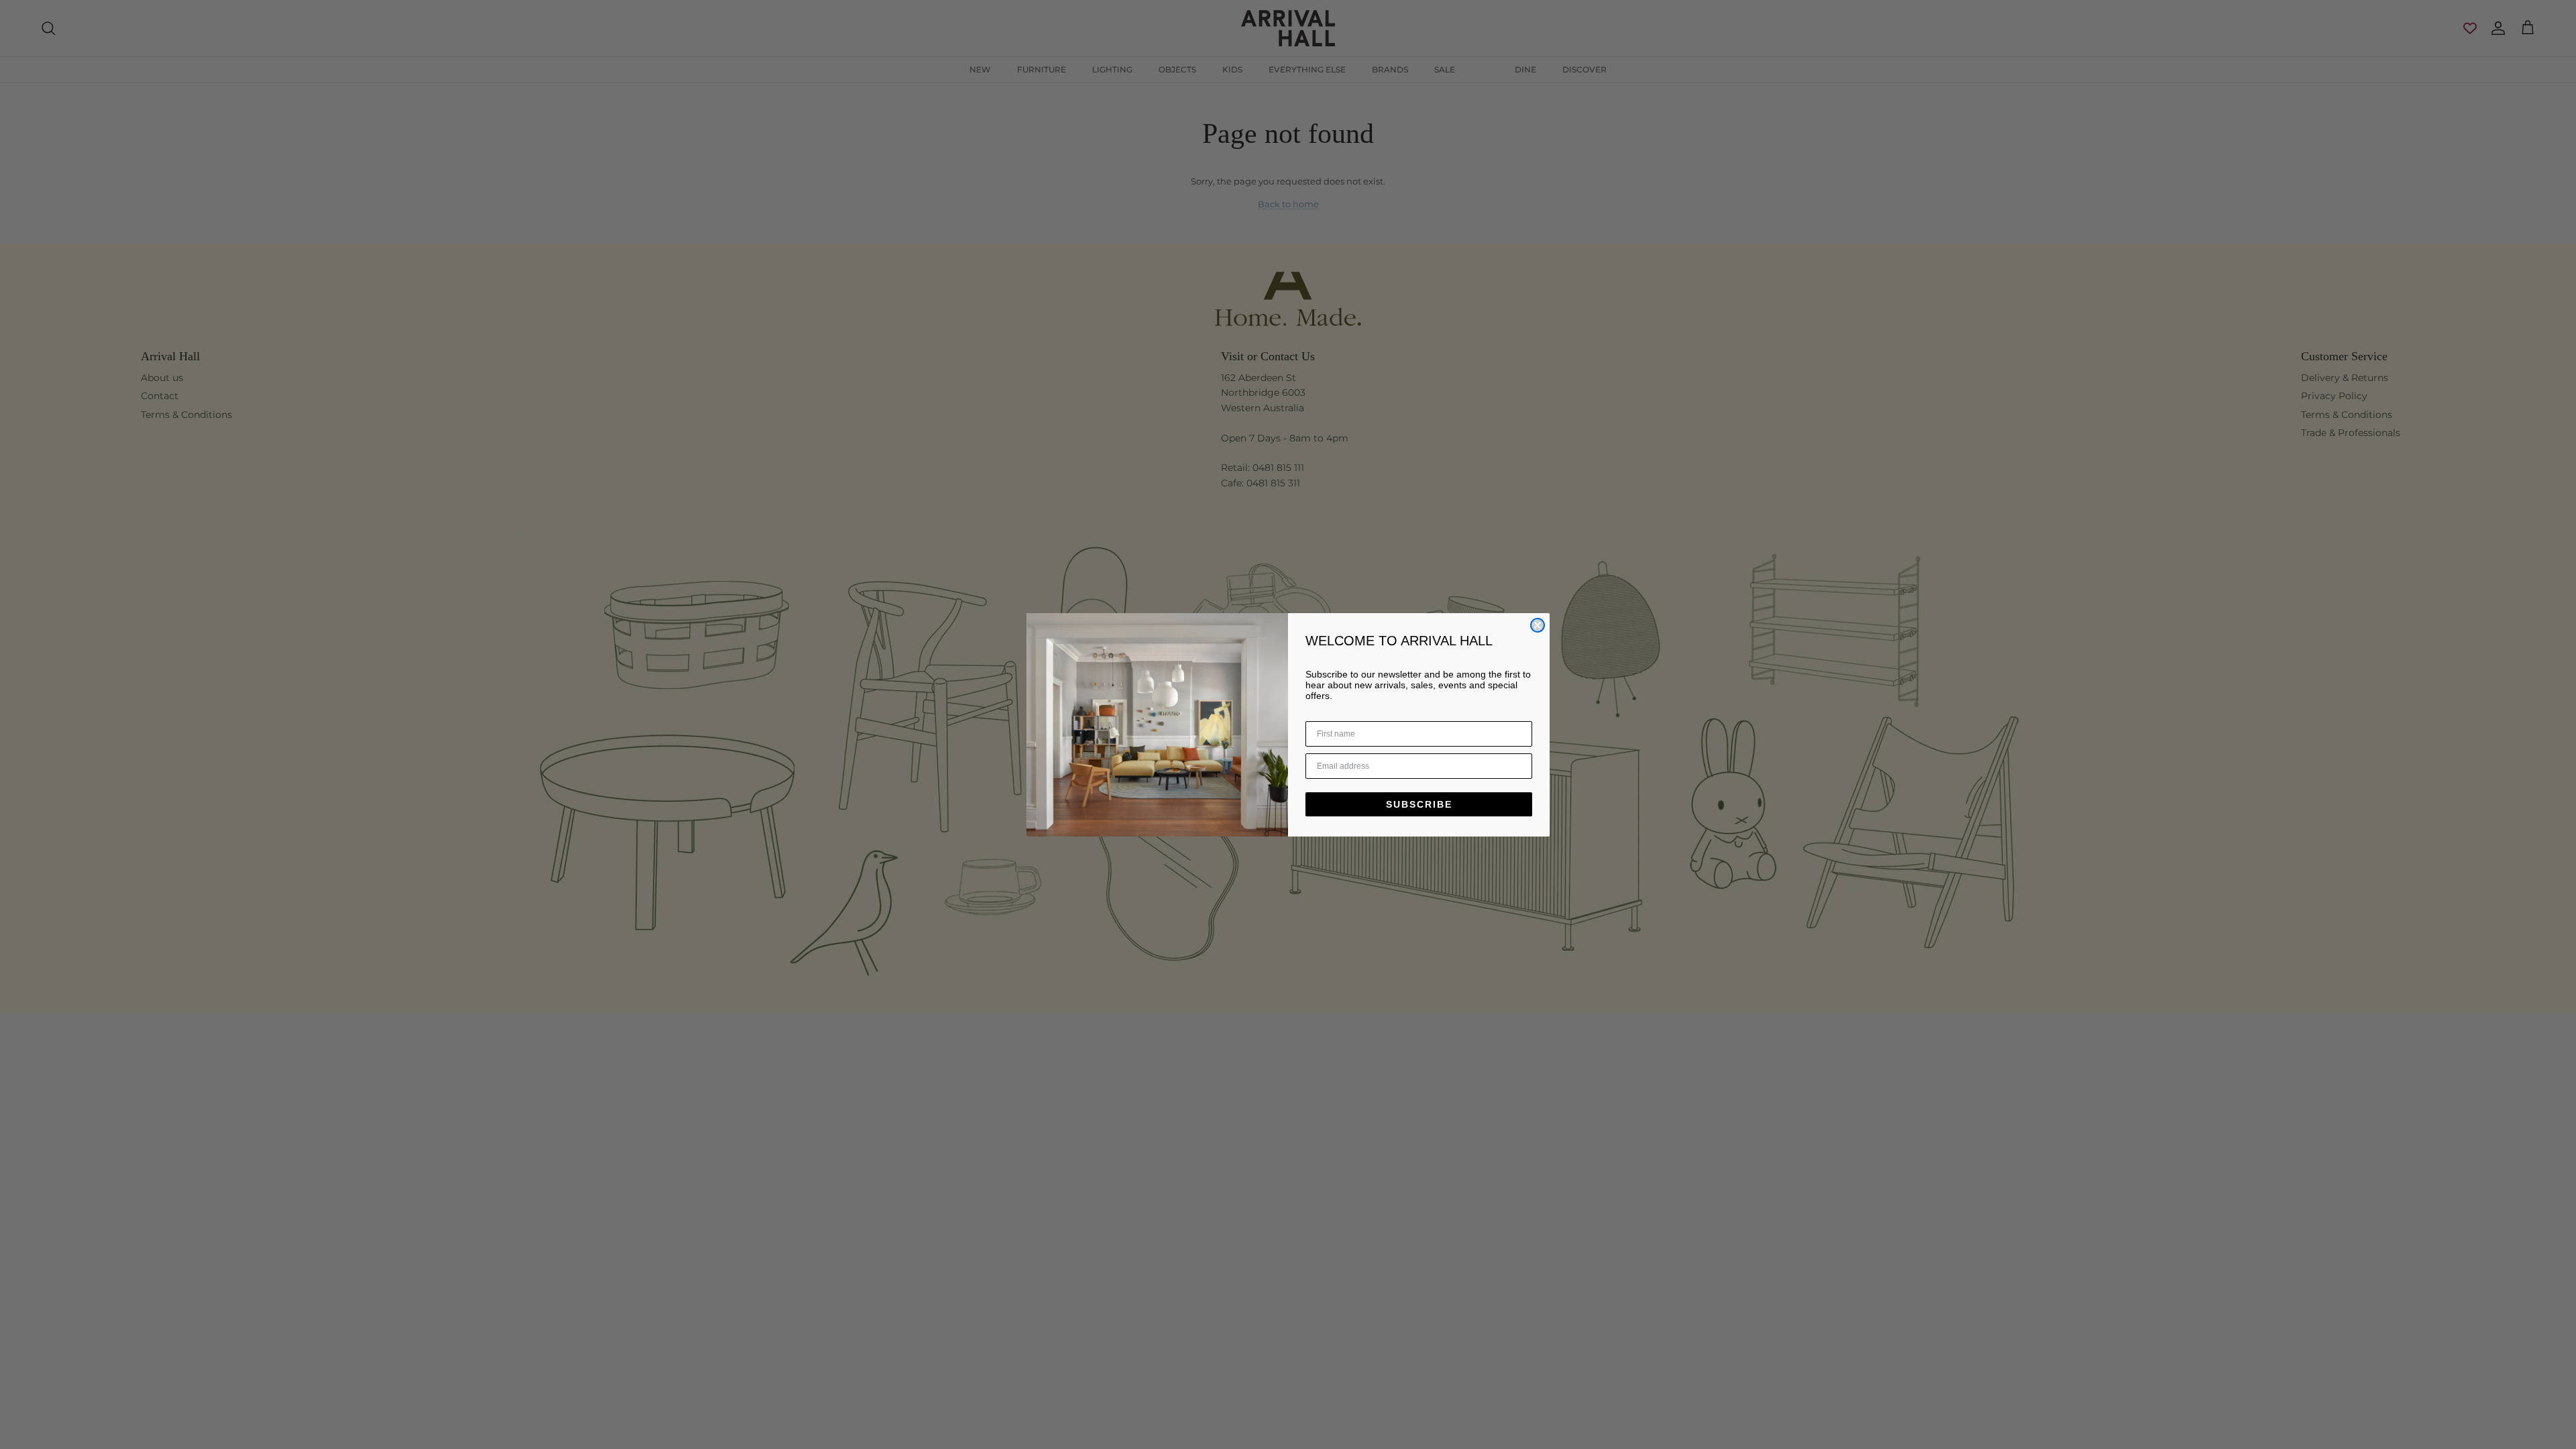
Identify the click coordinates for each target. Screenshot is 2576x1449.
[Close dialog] (1538, 625)
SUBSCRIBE (1419, 804)
